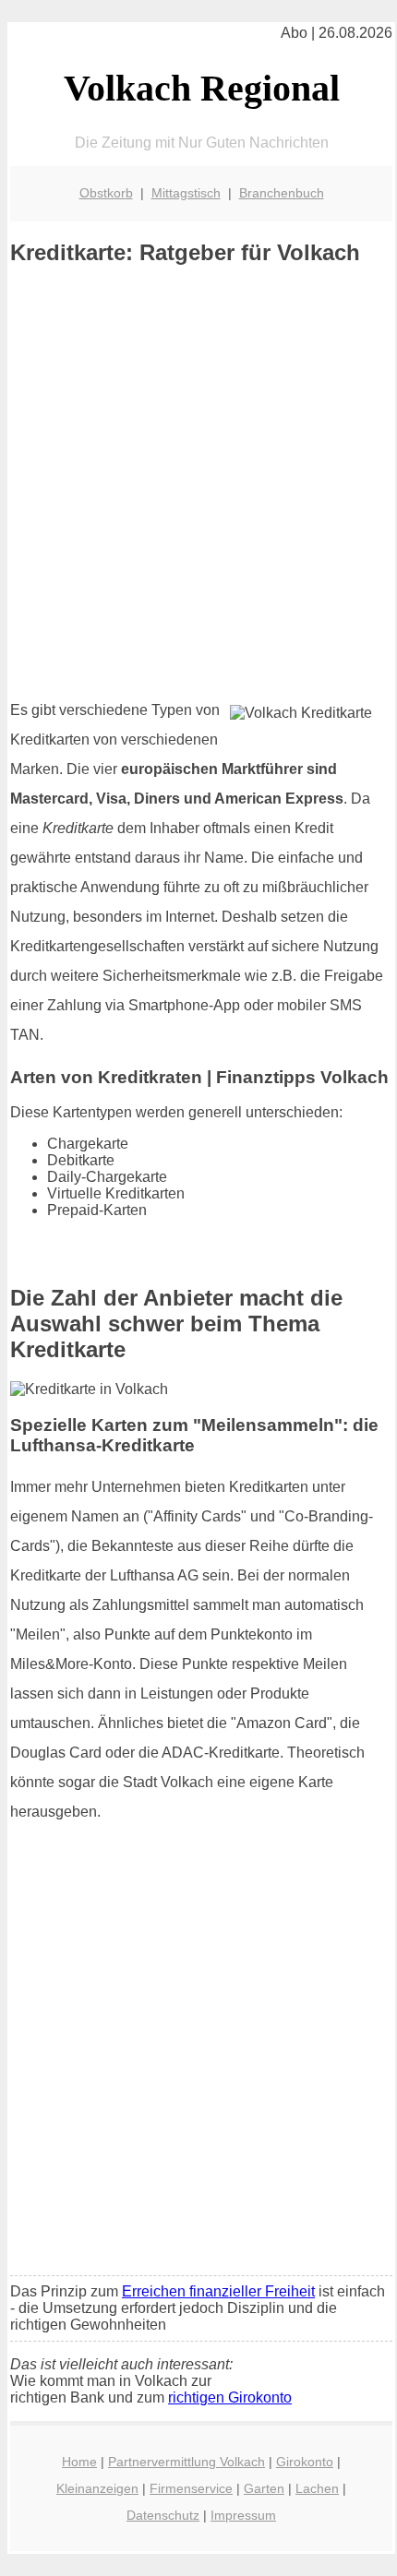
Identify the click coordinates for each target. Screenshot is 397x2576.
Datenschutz (163, 2515)
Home (79, 2462)
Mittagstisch (186, 193)
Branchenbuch (282, 193)
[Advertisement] (198, 483)
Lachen (317, 2488)
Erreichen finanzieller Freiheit (218, 2291)
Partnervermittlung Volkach (186, 2462)
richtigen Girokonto (230, 2397)
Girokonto (305, 2462)
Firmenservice (191, 2488)
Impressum (243, 2515)
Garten (264, 2488)
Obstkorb (106, 193)
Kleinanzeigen (97, 2488)
